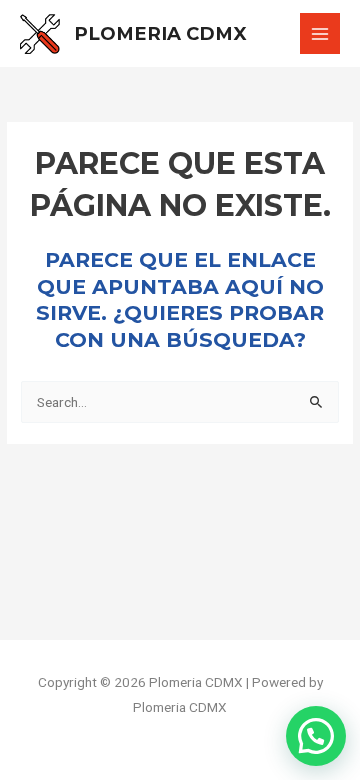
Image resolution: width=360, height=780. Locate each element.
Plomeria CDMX (160, 33)
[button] (316, 736)
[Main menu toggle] (320, 33)
